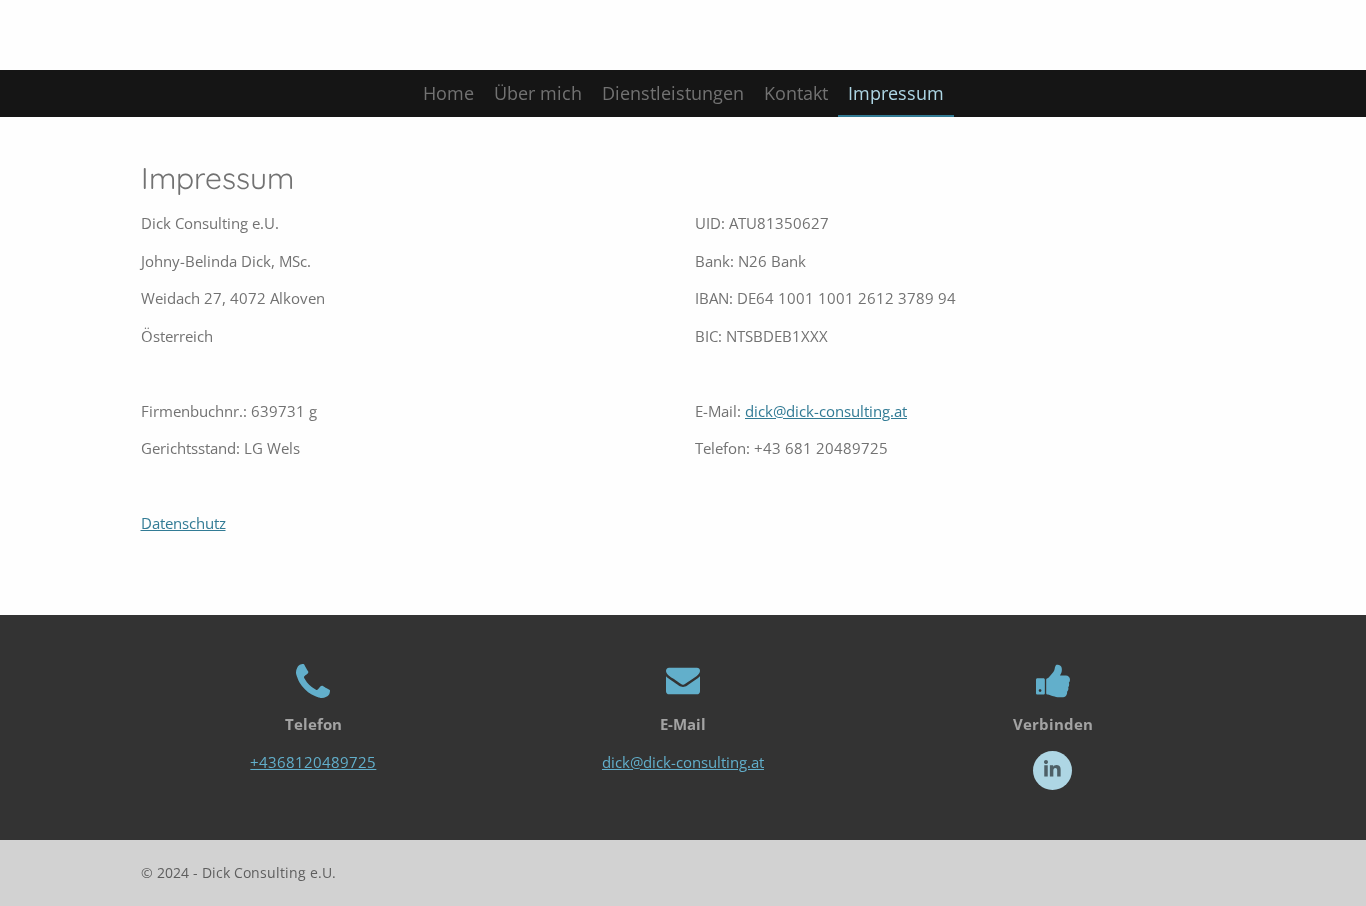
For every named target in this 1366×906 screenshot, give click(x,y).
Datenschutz (183, 523)
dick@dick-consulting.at (826, 411)
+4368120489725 (313, 762)
